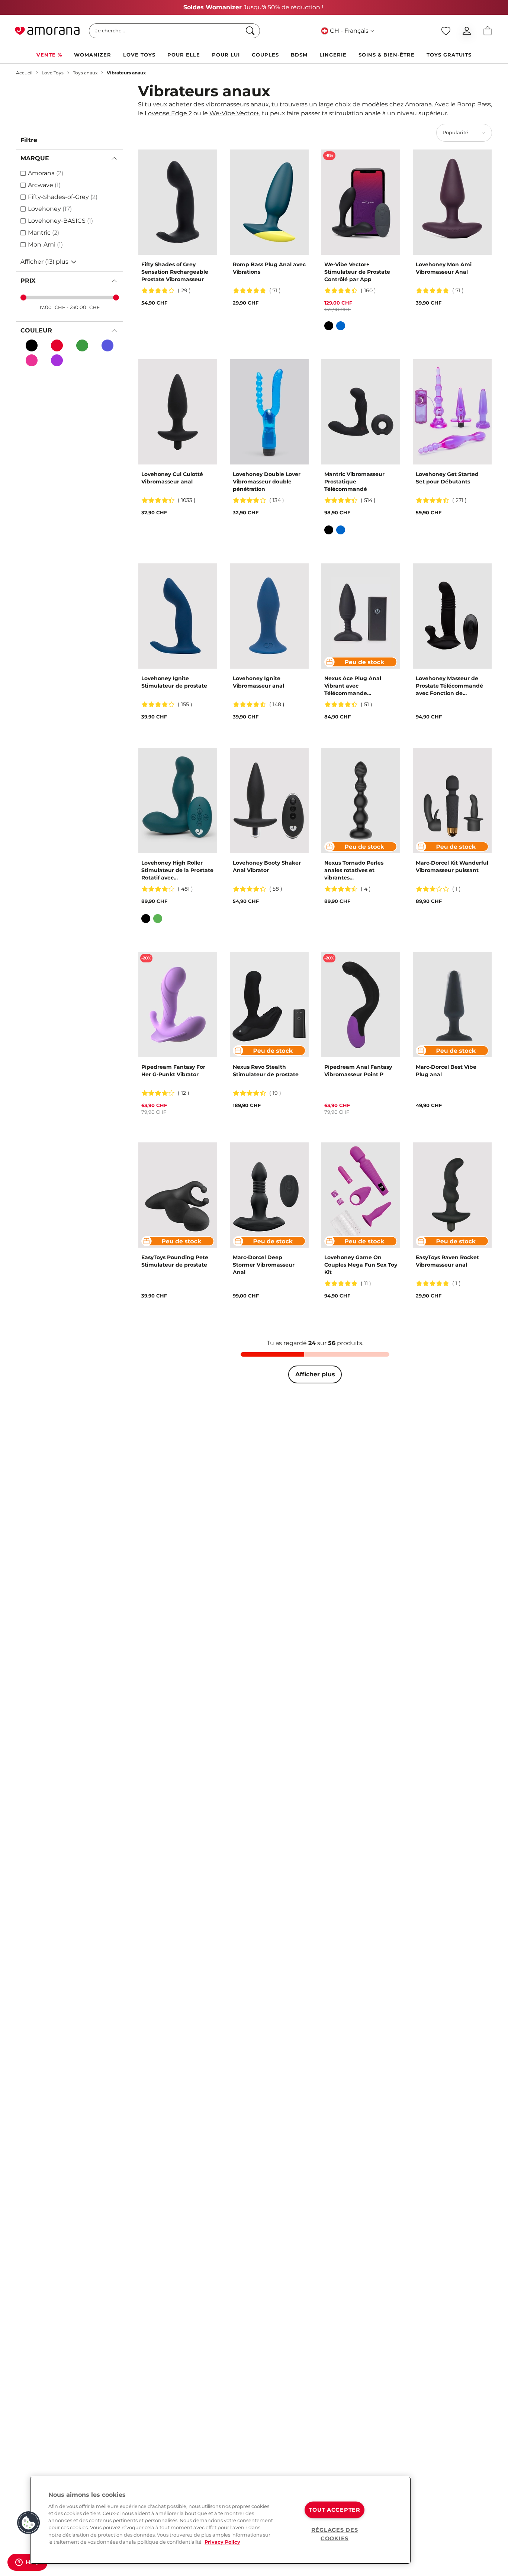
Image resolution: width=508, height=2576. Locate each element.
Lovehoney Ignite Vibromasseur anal (258, 682)
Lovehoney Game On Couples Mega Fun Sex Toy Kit (361, 1265)
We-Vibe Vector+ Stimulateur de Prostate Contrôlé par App (357, 272)
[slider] (23, 298)
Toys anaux (85, 73)
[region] (220, 2520)
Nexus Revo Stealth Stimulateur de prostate (266, 1071)
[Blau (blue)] (107, 345)
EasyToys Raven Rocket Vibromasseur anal (447, 1261)
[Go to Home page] (47, 31)
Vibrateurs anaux (126, 73)
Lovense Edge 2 (168, 113)
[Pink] (32, 360)
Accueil (24, 73)
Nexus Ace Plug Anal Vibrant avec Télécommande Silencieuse (353, 686)
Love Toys (53, 73)
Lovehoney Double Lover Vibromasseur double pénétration (267, 482)
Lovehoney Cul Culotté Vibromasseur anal (172, 478)
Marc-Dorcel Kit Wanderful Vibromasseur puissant (452, 866)
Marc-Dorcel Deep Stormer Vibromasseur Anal (264, 1265)
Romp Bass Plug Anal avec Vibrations (269, 268)
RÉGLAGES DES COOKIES (335, 2534)
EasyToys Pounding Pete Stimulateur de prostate (175, 1261)
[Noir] (32, 345)
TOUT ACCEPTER (334, 2510)
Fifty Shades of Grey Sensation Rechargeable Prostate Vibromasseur (175, 272)
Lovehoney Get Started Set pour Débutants (447, 478)
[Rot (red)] (57, 345)
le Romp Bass (471, 104)
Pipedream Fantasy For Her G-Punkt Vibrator (173, 1071)
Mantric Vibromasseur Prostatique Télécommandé (354, 482)
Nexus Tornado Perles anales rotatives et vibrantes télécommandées (354, 870)
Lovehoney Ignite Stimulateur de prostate (174, 682)
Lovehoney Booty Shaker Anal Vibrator (267, 866)
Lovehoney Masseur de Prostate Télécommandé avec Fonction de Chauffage (449, 686)
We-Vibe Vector (234, 113)
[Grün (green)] (82, 345)
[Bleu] (341, 326)
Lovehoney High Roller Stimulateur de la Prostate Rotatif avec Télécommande (177, 870)
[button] (29, 2523)
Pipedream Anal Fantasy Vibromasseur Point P (358, 1071)
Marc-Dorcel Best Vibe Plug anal (446, 1071)
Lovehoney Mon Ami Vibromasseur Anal (444, 268)
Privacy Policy (222, 2542)
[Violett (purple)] (57, 360)
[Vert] (158, 919)
